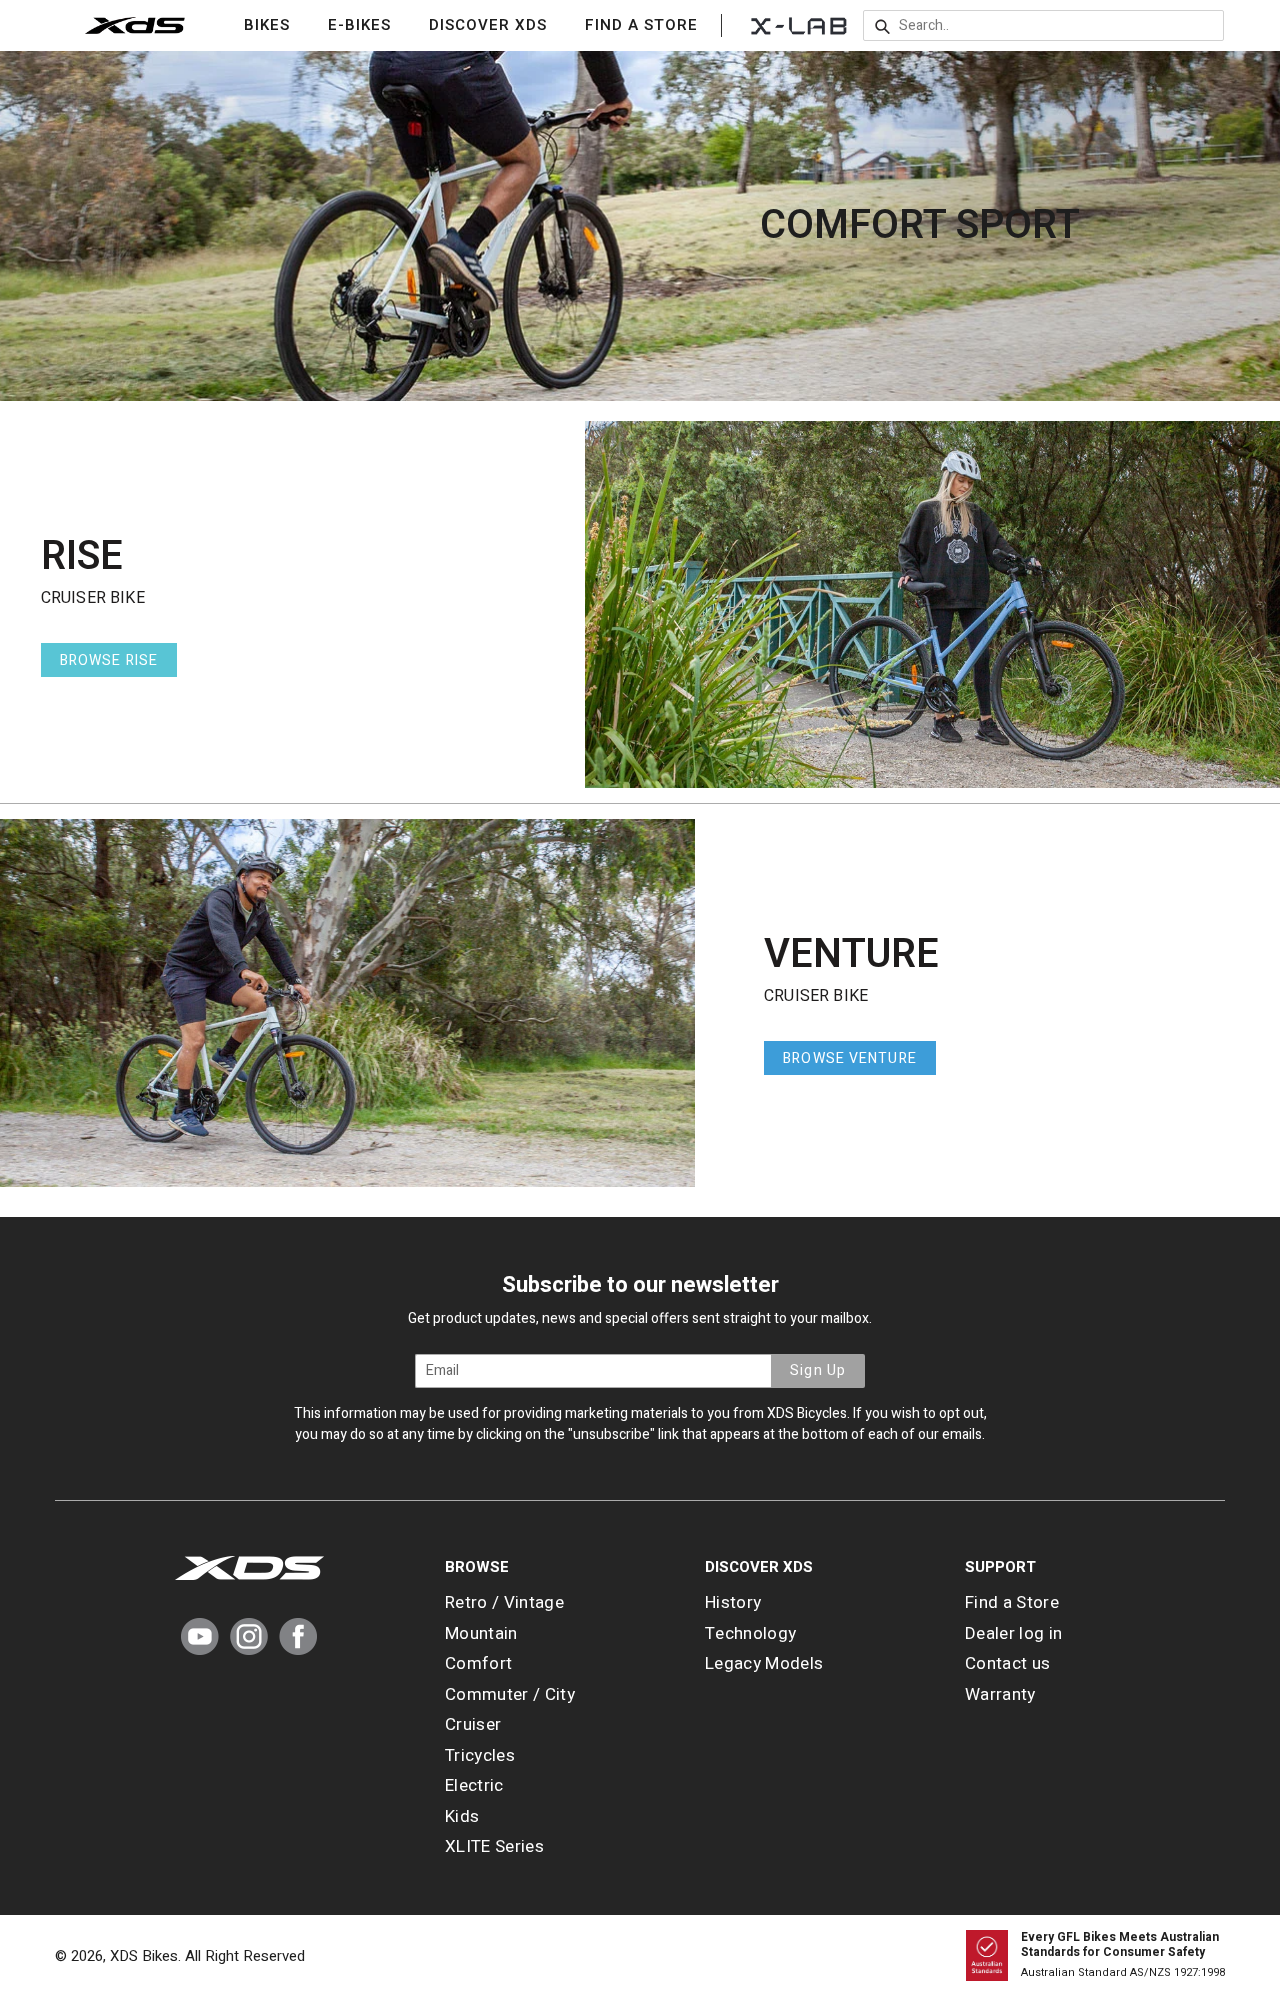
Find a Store (641, 25)
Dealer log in (1013, 1633)
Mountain (481, 1633)
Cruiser (473, 1724)
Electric (474, 1785)
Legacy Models (764, 1663)
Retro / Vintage (504, 1602)
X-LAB (799, 25)
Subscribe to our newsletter (640, 1285)
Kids (462, 1816)
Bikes (279, 24)
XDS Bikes (144, 1956)
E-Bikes (372, 24)
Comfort (478, 1663)
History (733, 1602)
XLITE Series (494, 1846)
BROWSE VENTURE (850, 1058)
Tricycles (480, 1755)
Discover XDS (500, 24)
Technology (750, 1633)
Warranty (1000, 1694)
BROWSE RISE (109, 660)
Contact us (1007, 1663)
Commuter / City (510, 1694)
